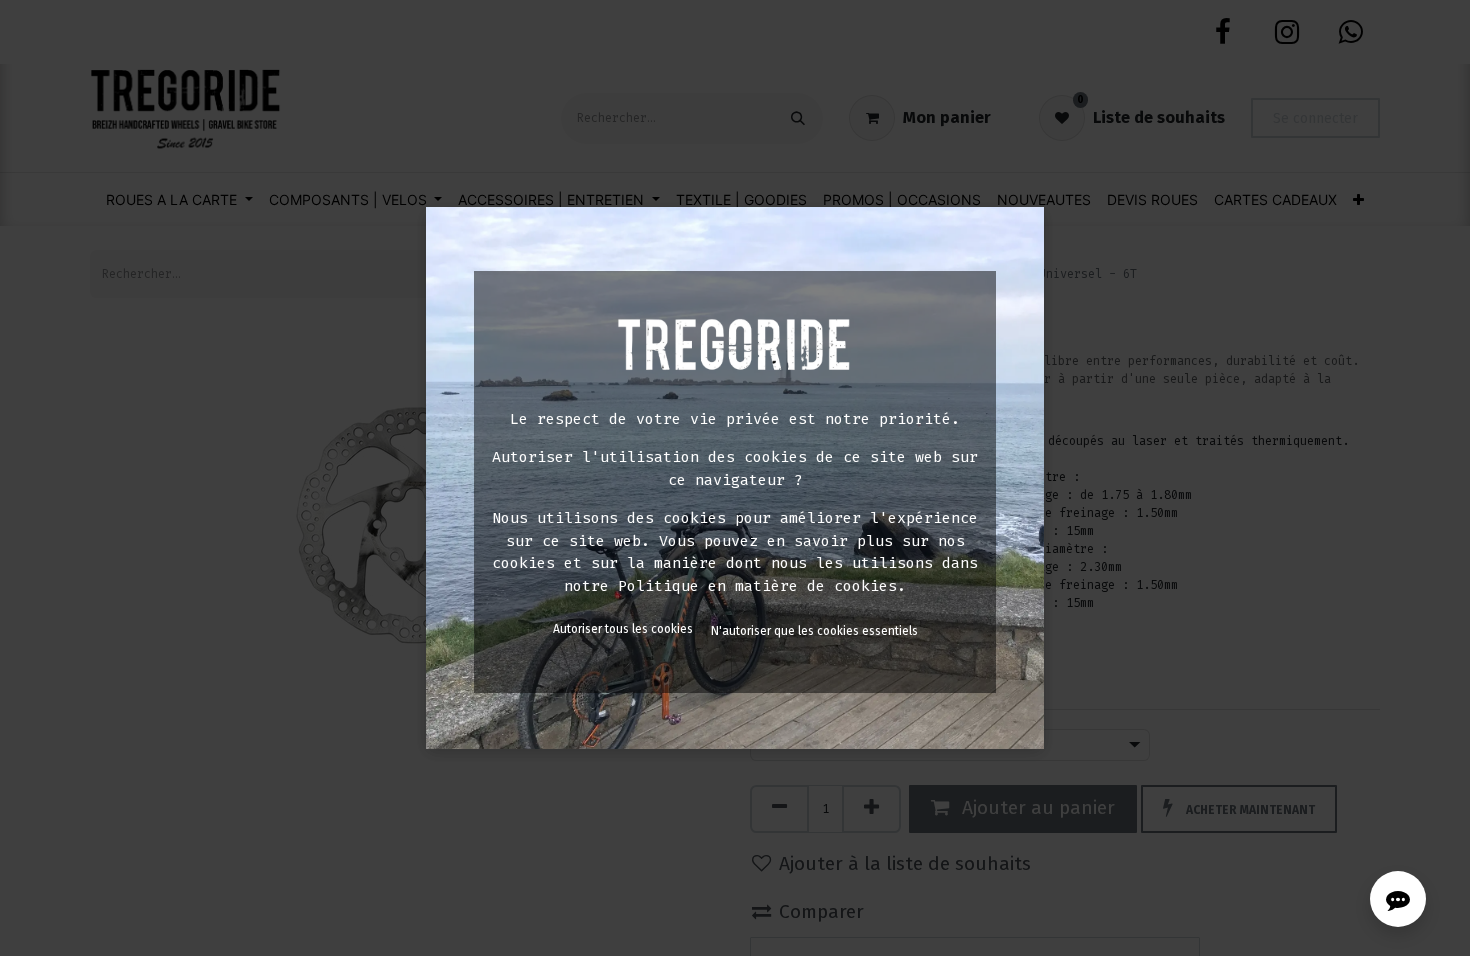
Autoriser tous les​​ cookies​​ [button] (623, 629)
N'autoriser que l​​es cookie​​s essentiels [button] (814, 631)
